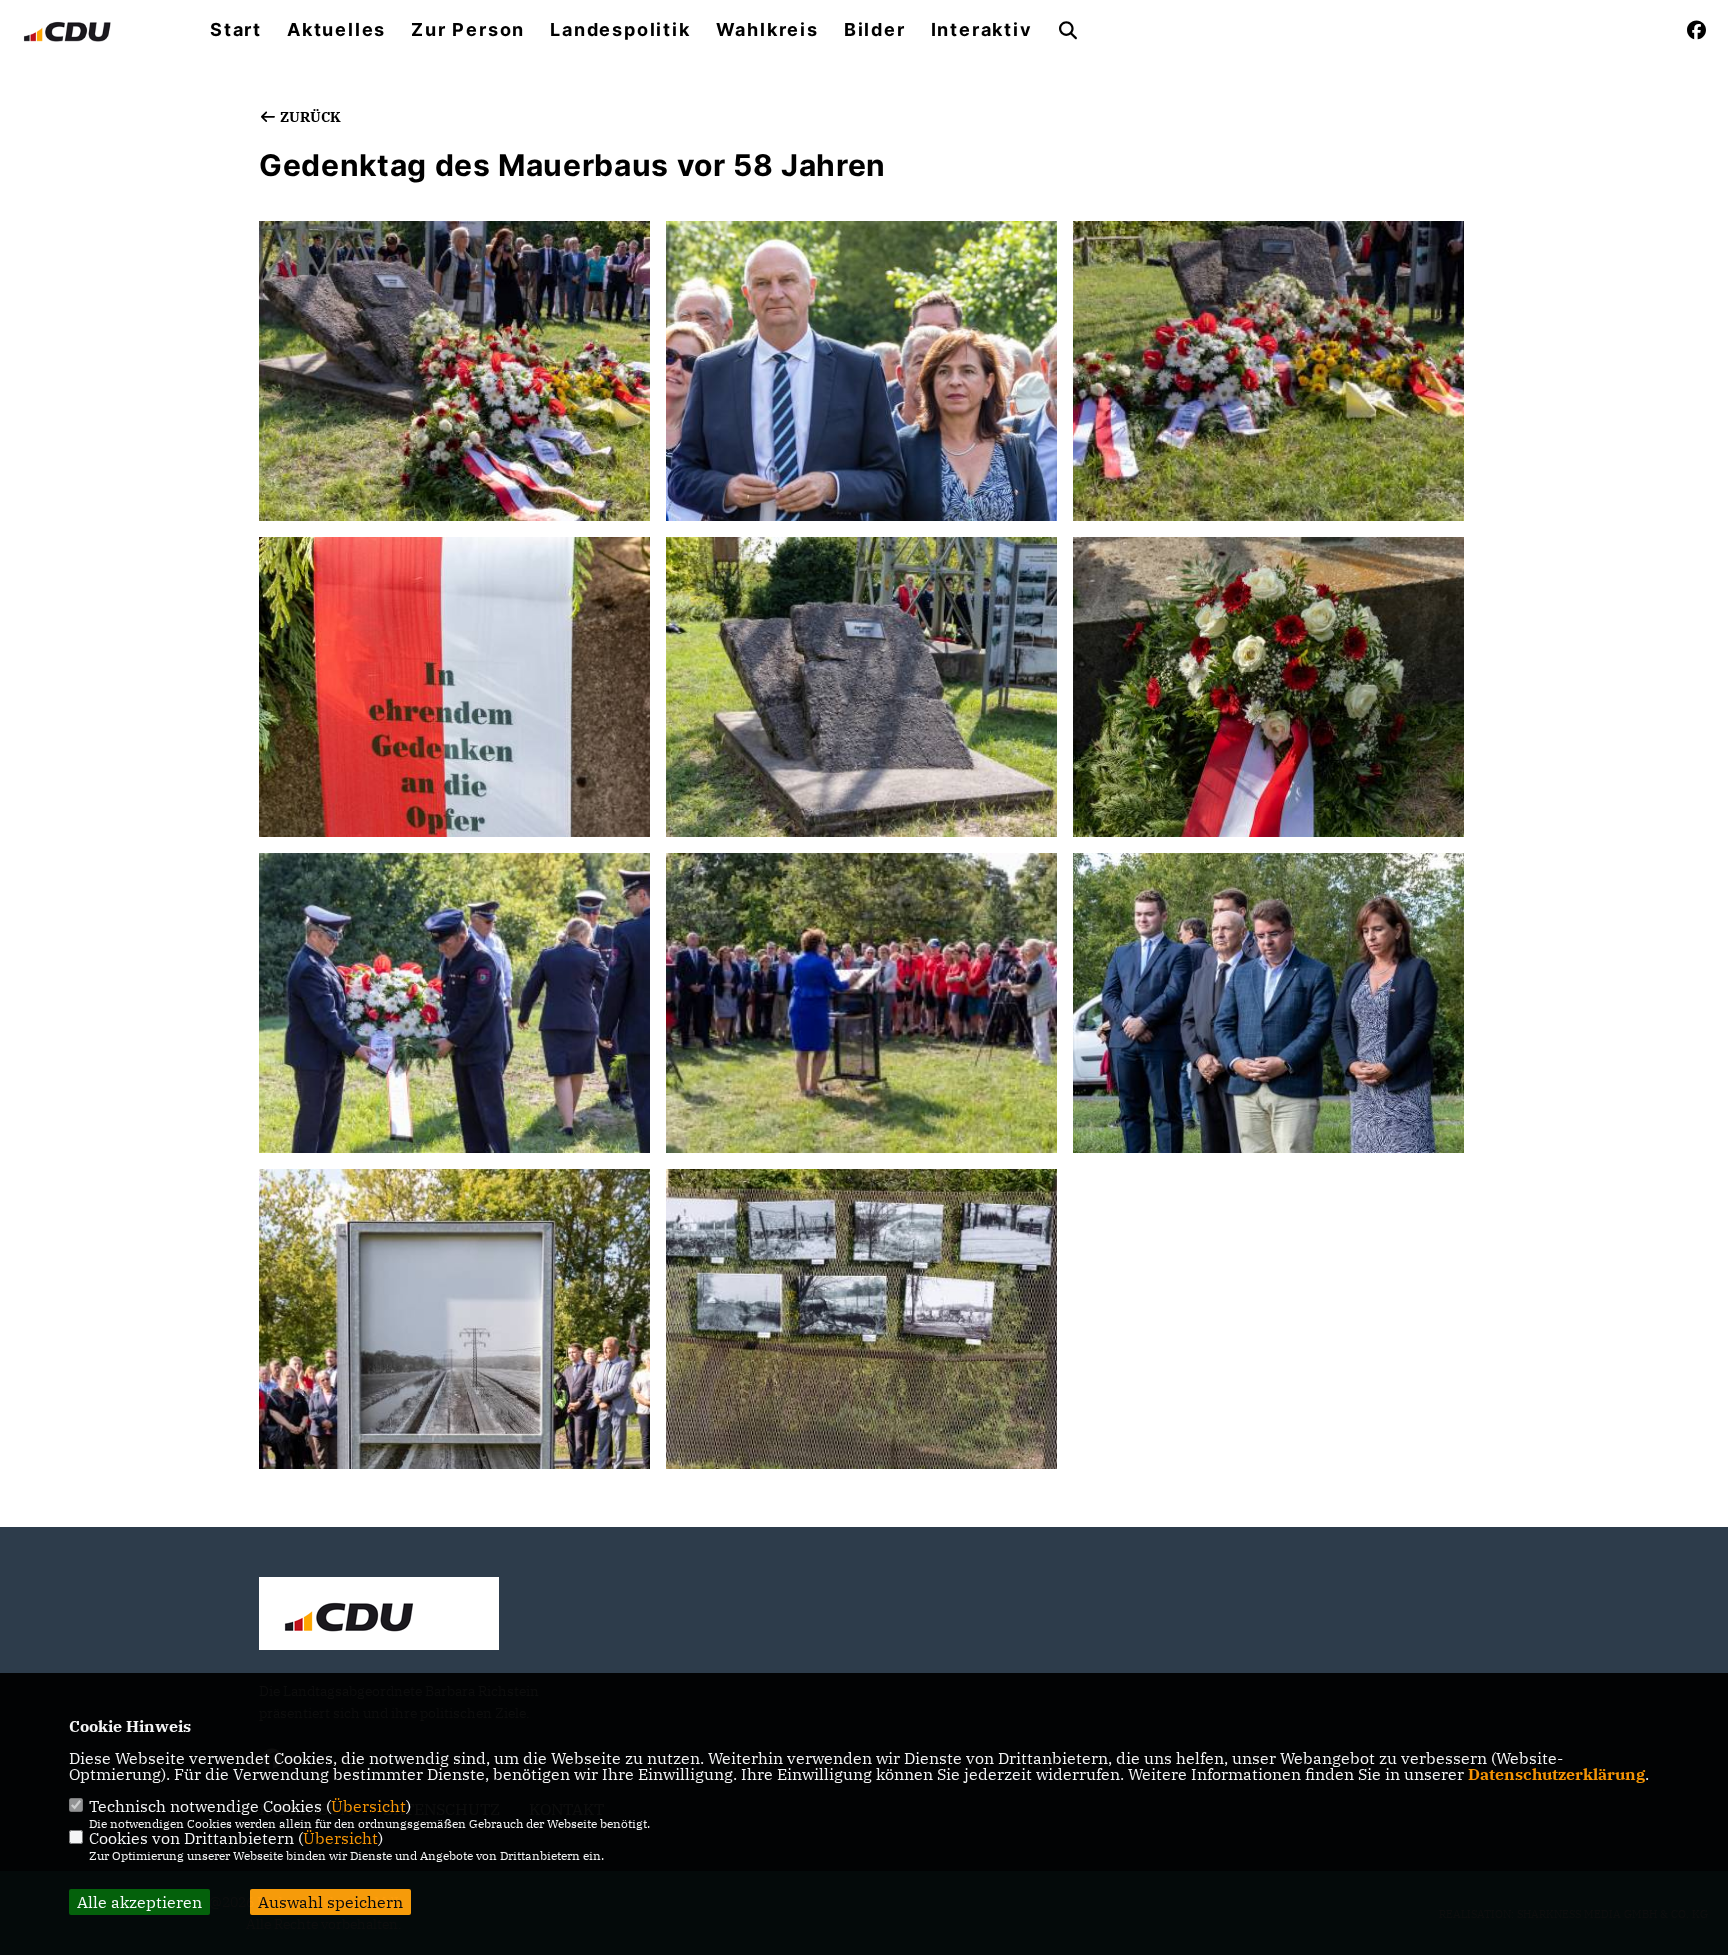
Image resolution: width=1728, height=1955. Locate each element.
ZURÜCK (309, 117)
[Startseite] (379, 1616)
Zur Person (468, 30)
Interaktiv (982, 30)
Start (236, 30)
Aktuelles (336, 30)
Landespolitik (620, 30)
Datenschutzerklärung (1556, 1774)
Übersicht (368, 1806)
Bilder (875, 30)
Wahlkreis (767, 30)
